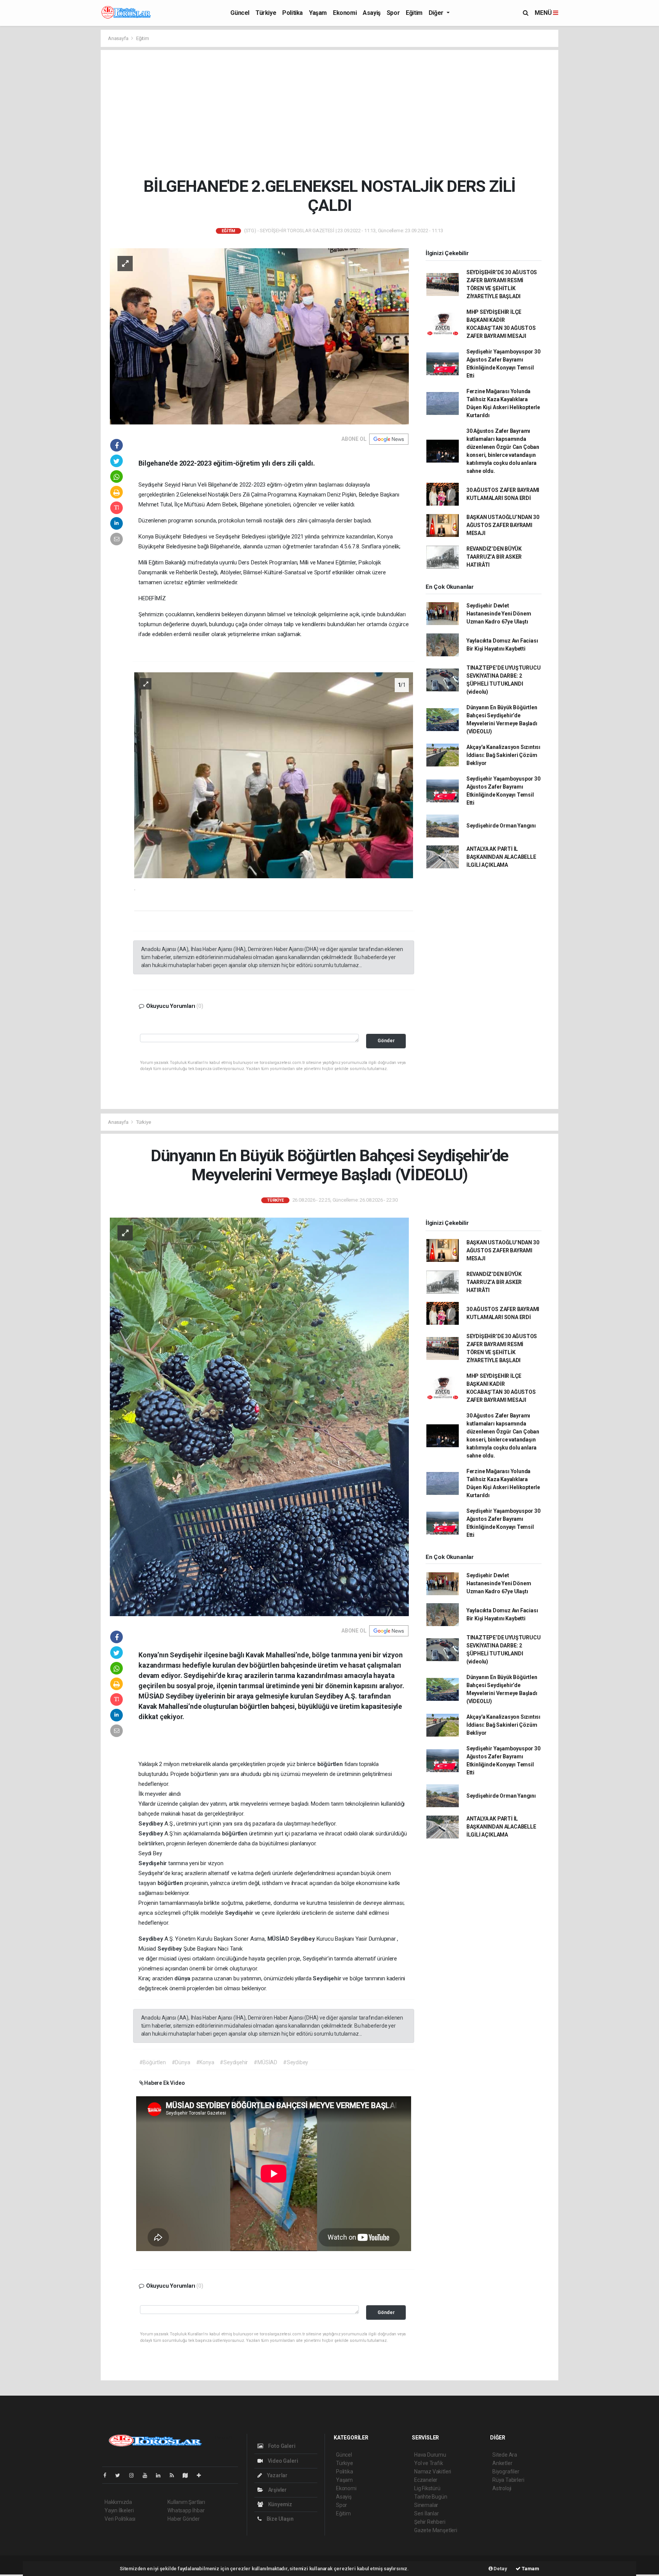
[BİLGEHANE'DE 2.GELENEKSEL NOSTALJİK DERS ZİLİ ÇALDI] (259, 336)
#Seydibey (296, 2062)
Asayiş (372, 13)
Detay (500, 2569)
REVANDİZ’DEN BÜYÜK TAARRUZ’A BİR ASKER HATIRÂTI (494, 557)
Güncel (240, 13)
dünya (183, 1978)
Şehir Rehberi (430, 2522)
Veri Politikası (120, 2519)
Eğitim (414, 13)
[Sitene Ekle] (202, 2475)
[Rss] (175, 2475)
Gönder (386, 1041)
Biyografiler (506, 2472)
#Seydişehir (234, 2062)
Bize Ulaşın (280, 2519)
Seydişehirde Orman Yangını (501, 826)
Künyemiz (280, 2504)
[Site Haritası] (188, 2475)
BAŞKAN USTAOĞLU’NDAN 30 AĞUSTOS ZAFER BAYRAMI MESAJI (503, 525)
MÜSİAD (279, 1939)
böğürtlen (331, 1764)
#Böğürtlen (153, 2062)
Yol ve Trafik (429, 2463)
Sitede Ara (505, 2455)
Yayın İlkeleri (119, 2510)
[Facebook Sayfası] (108, 2475)
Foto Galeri (281, 2446)
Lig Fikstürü (427, 2488)
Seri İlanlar (427, 2513)
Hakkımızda (118, 2502)
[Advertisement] (335, 113)
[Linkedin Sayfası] (161, 2475)
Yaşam (318, 13)
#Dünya (181, 2062)
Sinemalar (426, 2505)
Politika (293, 13)
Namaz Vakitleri (433, 2472)
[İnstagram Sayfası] (135, 2475)
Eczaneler (426, 2480)
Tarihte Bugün (431, 2497)
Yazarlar (277, 2475)
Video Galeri (282, 2461)
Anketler (502, 2463)
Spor (393, 13)
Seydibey (151, 1824)
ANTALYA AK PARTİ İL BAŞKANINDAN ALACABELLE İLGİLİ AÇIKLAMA (501, 857)
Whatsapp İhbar (186, 2510)
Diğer (437, 13)
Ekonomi (345, 13)
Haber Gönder (184, 2519)
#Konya (205, 2062)
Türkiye (266, 13)
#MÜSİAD (265, 2062)
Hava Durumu (430, 2455)
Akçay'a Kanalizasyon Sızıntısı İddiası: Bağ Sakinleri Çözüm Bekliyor (503, 755)
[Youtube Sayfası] (148, 2475)
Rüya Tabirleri (508, 2480)
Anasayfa (119, 38)
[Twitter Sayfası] (121, 2475)
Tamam (530, 2569)
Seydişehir (153, 1863)
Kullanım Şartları (186, 2502)
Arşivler (277, 2490)
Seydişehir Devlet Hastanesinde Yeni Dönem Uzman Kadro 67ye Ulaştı (499, 614)
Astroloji (502, 2488)
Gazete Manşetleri (436, 2530)
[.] (274, 775)
